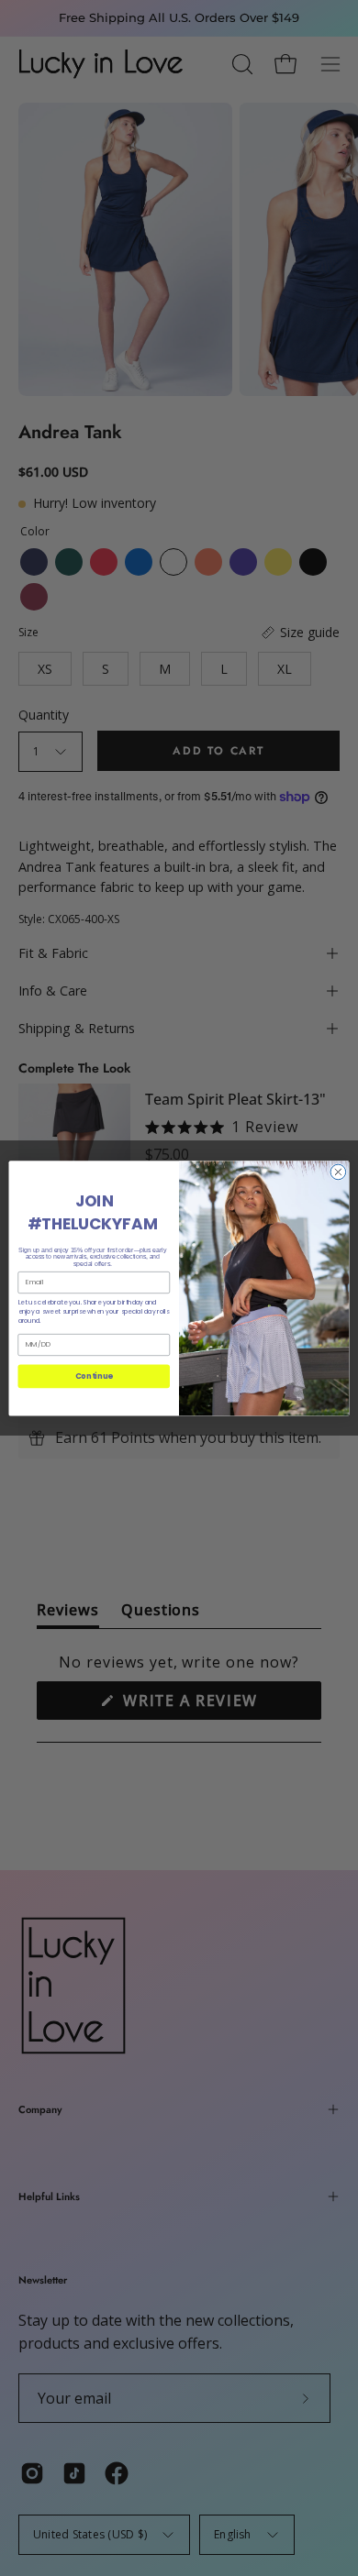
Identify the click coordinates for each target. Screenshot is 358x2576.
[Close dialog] (338, 1172)
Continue (94, 1376)
